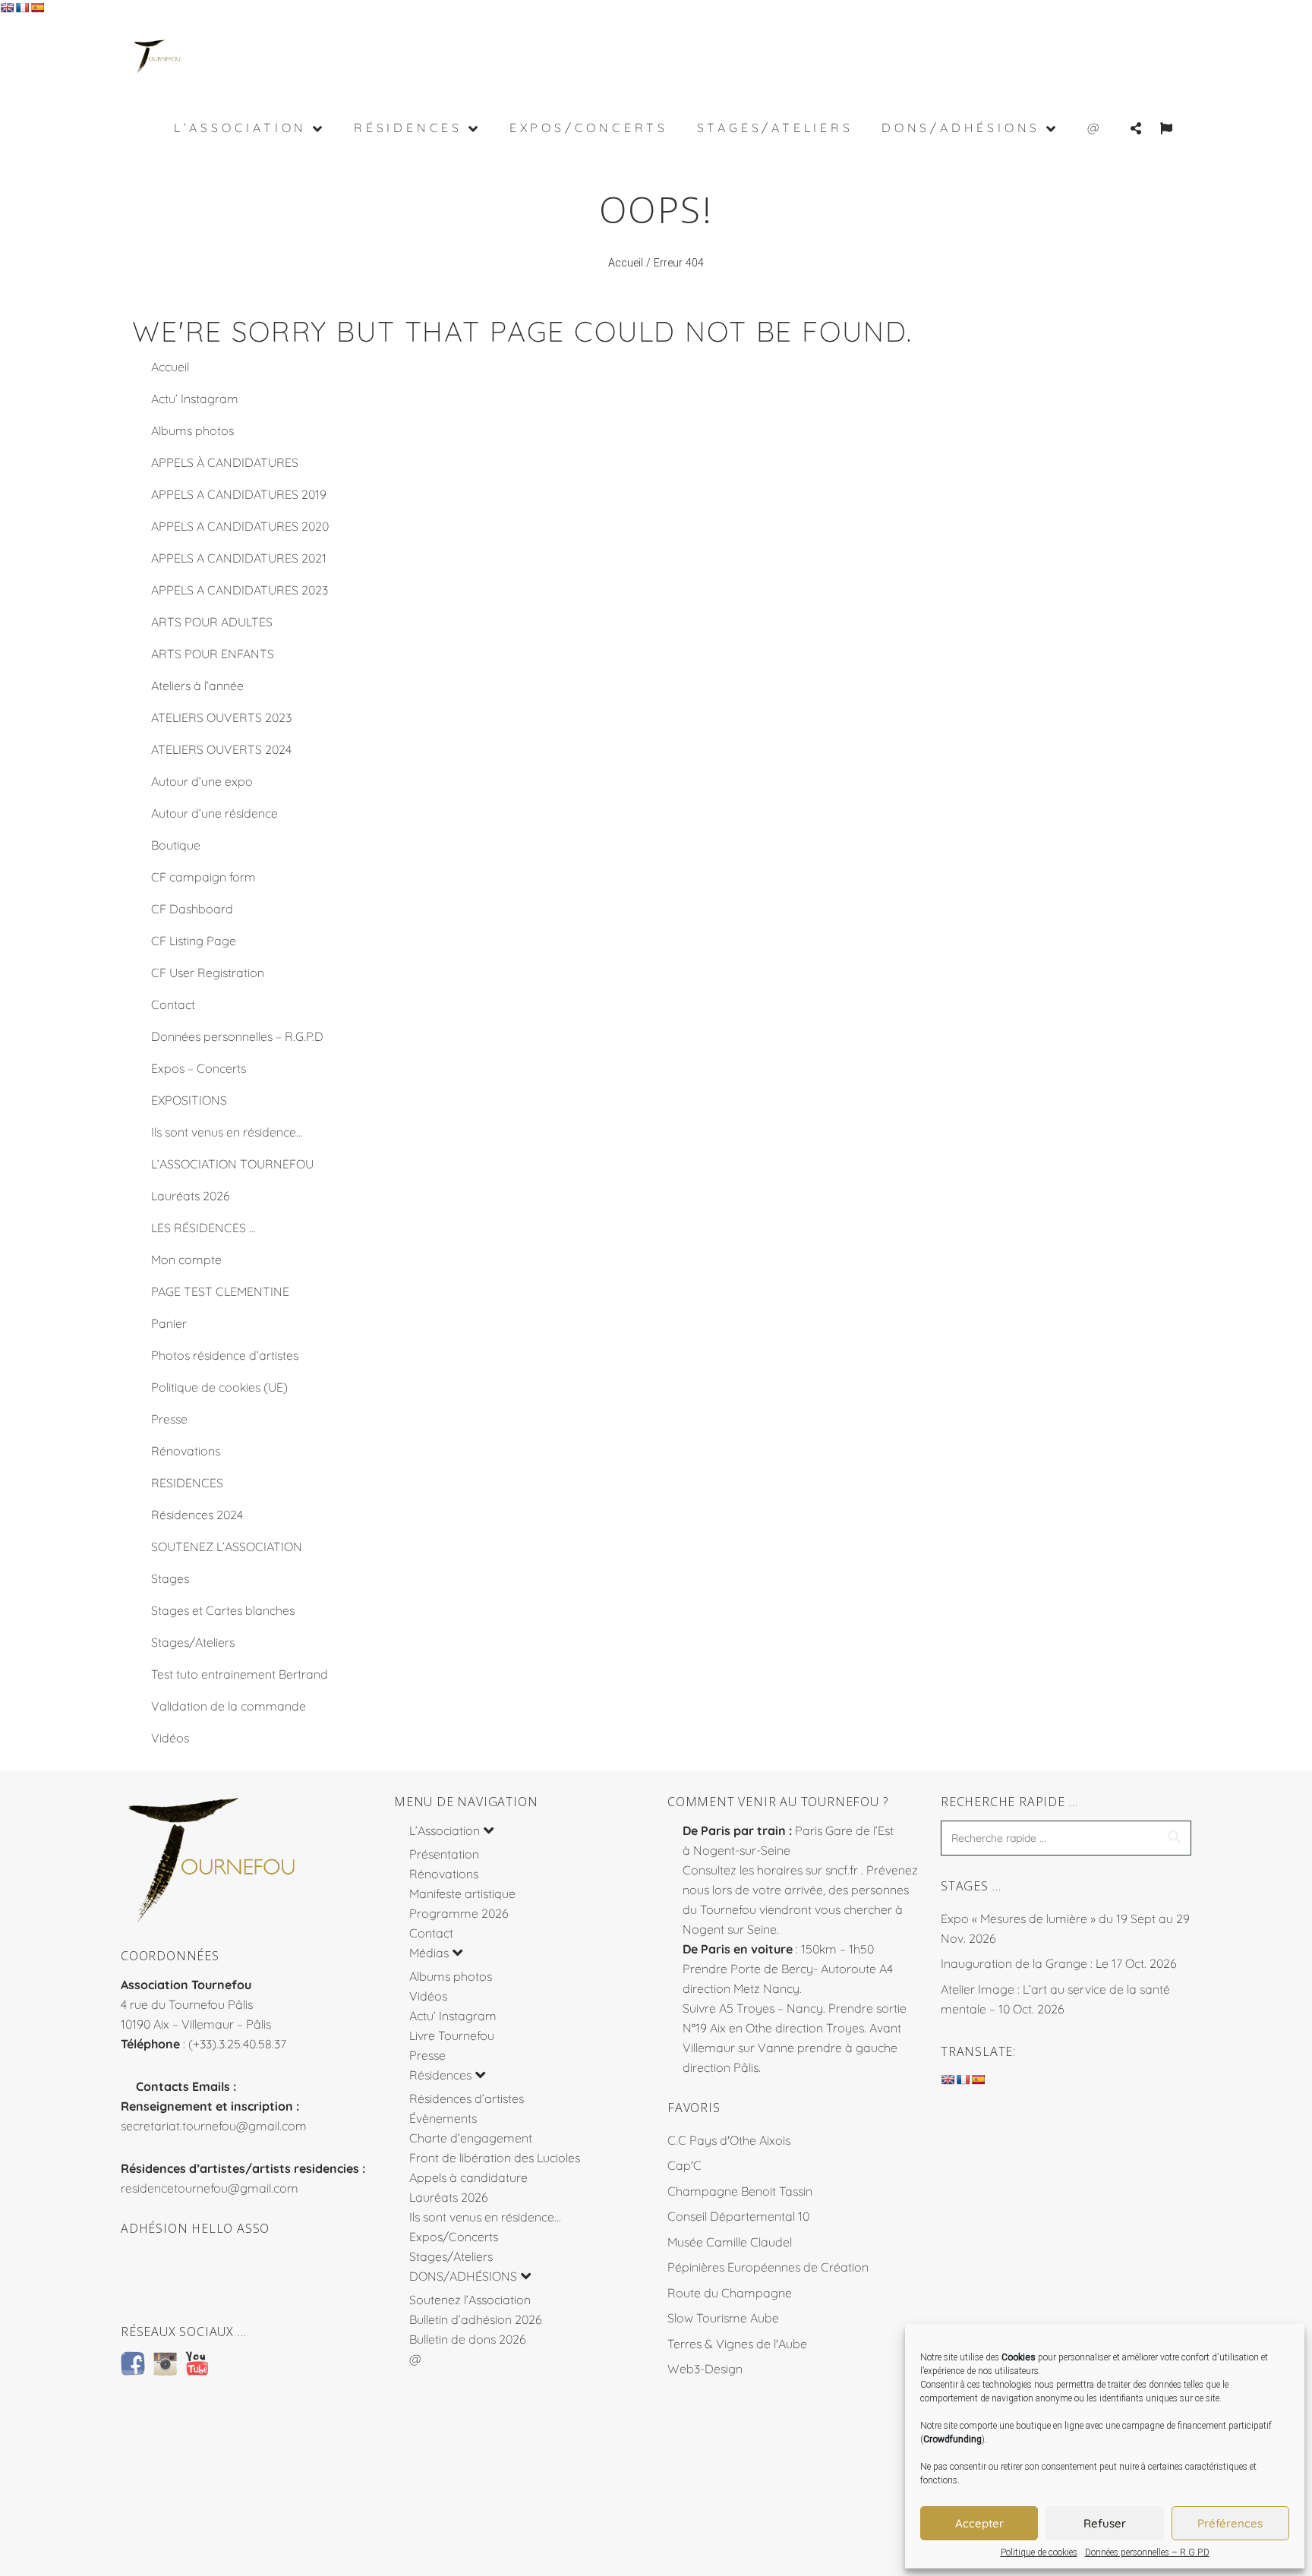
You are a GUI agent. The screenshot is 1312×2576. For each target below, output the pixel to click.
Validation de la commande (229, 1706)
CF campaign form (203, 877)
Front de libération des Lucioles (495, 2158)
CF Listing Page (194, 941)
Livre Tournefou (452, 2035)
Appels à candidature (468, 2177)
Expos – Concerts (199, 1068)
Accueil (626, 263)
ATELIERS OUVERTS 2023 (221, 717)
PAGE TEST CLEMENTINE (220, 1291)
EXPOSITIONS (189, 1100)
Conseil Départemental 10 (738, 2216)
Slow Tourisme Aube (723, 2318)
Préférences (1230, 2523)
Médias (429, 1953)
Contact (173, 1004)
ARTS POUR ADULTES (212, 622)
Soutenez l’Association (470, 2300)
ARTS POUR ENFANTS (213, 654)
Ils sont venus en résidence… (227, 1132)
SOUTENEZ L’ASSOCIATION (227, 1547)
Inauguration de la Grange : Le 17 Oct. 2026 (1059, 1963)
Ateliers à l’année (197, 686)
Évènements (443, 2118)
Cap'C (684, 2165)
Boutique (176, 845)
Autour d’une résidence (214, 813)
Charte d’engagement (471, 2138)
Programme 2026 (459, 1913)
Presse (169, 1419)
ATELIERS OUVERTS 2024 (221, 749)
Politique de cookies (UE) (219, 1387)
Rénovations (186, 1451)
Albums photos (192, 430)
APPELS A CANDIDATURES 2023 (240, 590)
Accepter (979, 2523)
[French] (22, 8)
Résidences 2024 (197, 1515)
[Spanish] (37, 8)
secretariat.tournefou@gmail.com (214, 2126)
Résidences (440, 2075)
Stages (170, 1578)
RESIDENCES (187, 1483)
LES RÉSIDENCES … (203, 1228)
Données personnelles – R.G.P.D (1147, 2552)
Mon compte (186, 1260)
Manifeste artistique (462, 1893)
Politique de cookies (1039, 2552)
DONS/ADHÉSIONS (463, 2276)
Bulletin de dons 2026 (468, 2339)
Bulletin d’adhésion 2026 (476, 2319)
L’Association (445, 1830)
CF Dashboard (192, 909)
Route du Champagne (730, 2293)
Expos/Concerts (454, 2237)
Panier (169, 1323)
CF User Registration (208, 973)
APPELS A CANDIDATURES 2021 (239, 558)
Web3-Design (705, 2369)
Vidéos (170, 1738)
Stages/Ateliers (193, 1642)
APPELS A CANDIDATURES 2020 (240, 526)
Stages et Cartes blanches (223, 1610)
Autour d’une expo (202, 781)
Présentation (444, 1854)
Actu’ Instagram (195, 399)
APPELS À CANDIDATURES (225, 462)
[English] (7, 8)
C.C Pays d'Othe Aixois (729, 2140)
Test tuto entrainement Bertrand (240, 1674)
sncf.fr (842, 1870)
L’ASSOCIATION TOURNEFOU (232, 1164)
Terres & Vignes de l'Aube (737, 2344)
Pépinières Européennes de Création (768, 2267)
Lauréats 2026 (191, 1196)
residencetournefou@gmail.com (210, 2188)
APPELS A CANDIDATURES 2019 (239, 494)
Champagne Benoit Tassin (740, 2191)
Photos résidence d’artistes (225, 1355)
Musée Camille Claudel (730, 2242)
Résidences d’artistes (467, 2098)
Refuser (1105, 2523)
